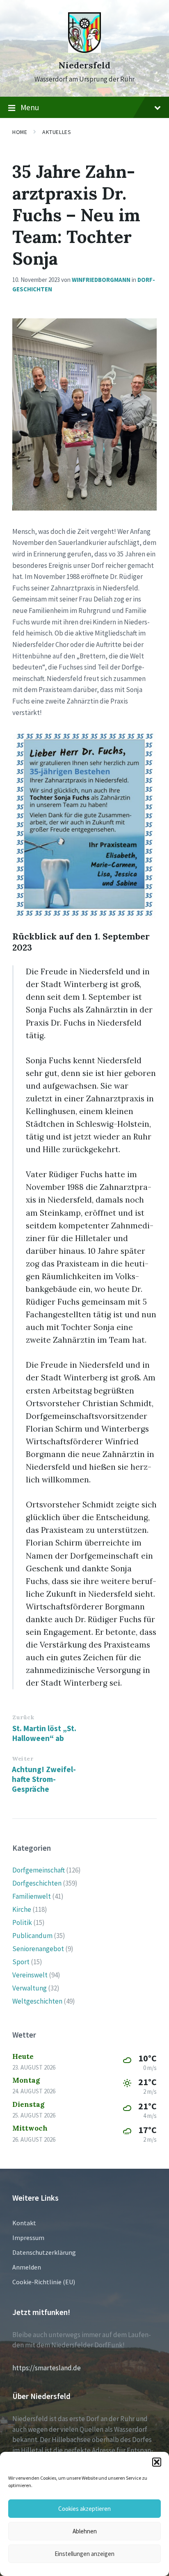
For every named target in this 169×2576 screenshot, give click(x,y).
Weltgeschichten (37, 2001)
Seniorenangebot (38, 1949)
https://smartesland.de (47, 2368)
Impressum (28, 2238)
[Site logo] (84, 50)
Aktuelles (57, 132)
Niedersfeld (84, 65)
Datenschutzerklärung (44, 2252)
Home (20, 132)
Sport (21, 1962)
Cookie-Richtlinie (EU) (44, 2282)
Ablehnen (85, 2531)
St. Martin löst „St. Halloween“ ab (44, 1733)
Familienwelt (32, 1896)
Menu (30, 107)
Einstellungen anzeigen (84, 2554)
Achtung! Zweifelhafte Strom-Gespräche (44, 1779)
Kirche (22, 1909)
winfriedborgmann (101, 280)
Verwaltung (30, 1988)
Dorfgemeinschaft (39, 1870)
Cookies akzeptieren (84, 2509)
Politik (22, 1922)
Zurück (23, 1717)
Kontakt (24, 2223)
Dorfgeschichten (37, 1883)
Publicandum (32, 1936)
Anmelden (27, 2267)
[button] (157, 2462)
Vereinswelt (30, 1975)
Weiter (23, 1759)
